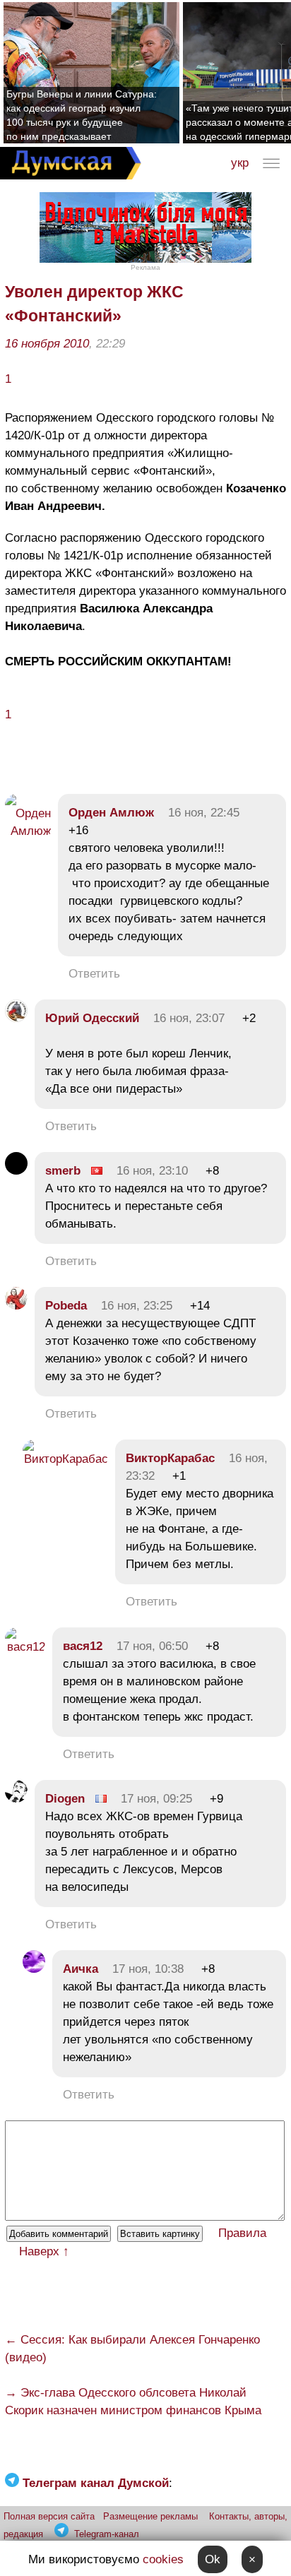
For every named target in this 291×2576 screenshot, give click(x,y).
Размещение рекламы (150, 2516)
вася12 (83, 1646)
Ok (213, 2559)
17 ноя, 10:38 (148, 1969)
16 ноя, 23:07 (189, 1018)
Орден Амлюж (111, 813)
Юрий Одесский (92, 1018)
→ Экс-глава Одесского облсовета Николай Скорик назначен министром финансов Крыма (133, 2402)
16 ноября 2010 (47, 344)
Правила (242, 2233)
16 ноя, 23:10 (152, 1171)
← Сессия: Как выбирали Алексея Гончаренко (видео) (132, 2349)
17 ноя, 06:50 (152, 1646)
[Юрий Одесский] (16, 1018)
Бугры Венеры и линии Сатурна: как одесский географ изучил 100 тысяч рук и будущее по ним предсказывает (82, 115)
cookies (163, 2559)
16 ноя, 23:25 (137, 1306)
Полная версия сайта (49, 2516)
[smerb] (16, 1171)
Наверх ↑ (44, 2251)
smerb (63, 1171)
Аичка (81, 1969)
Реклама (145, 267)
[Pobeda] (16, 1306)
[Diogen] (16, 1799)
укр (240, 163)
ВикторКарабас (170, 1458)
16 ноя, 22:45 (204, 813)
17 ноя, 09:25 (156, 1799)
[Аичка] (34, 1969)
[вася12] (25, 1647)
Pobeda (68, 1306)
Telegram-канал (107, 2534)
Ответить (94, 974)
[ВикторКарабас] (65, 1459)
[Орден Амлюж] (28, 831)
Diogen (65, 1799)
